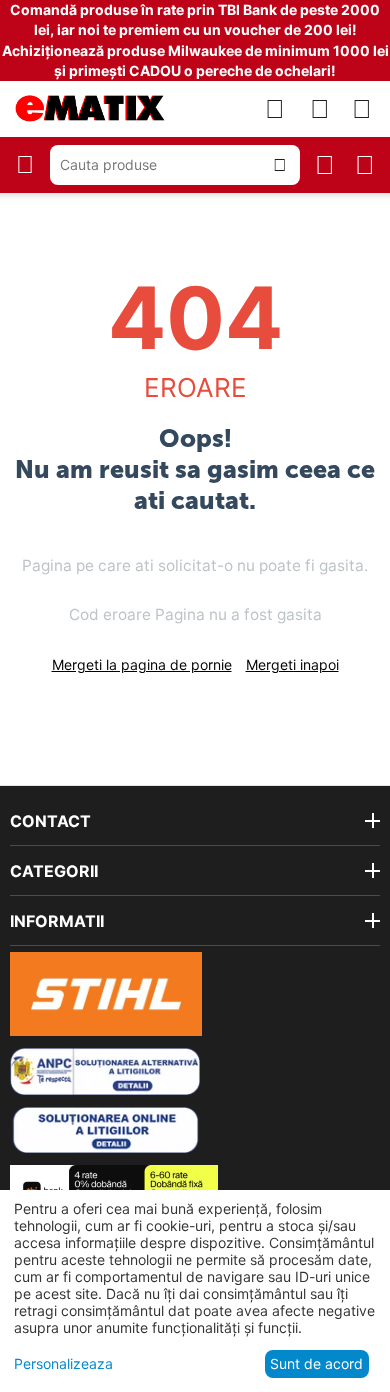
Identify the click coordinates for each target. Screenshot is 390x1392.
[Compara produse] (275, 109)
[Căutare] (280, 165)
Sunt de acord (316, 1363)
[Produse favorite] (320, 109)
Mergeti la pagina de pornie (142, 664)
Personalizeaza (63, 1363)
